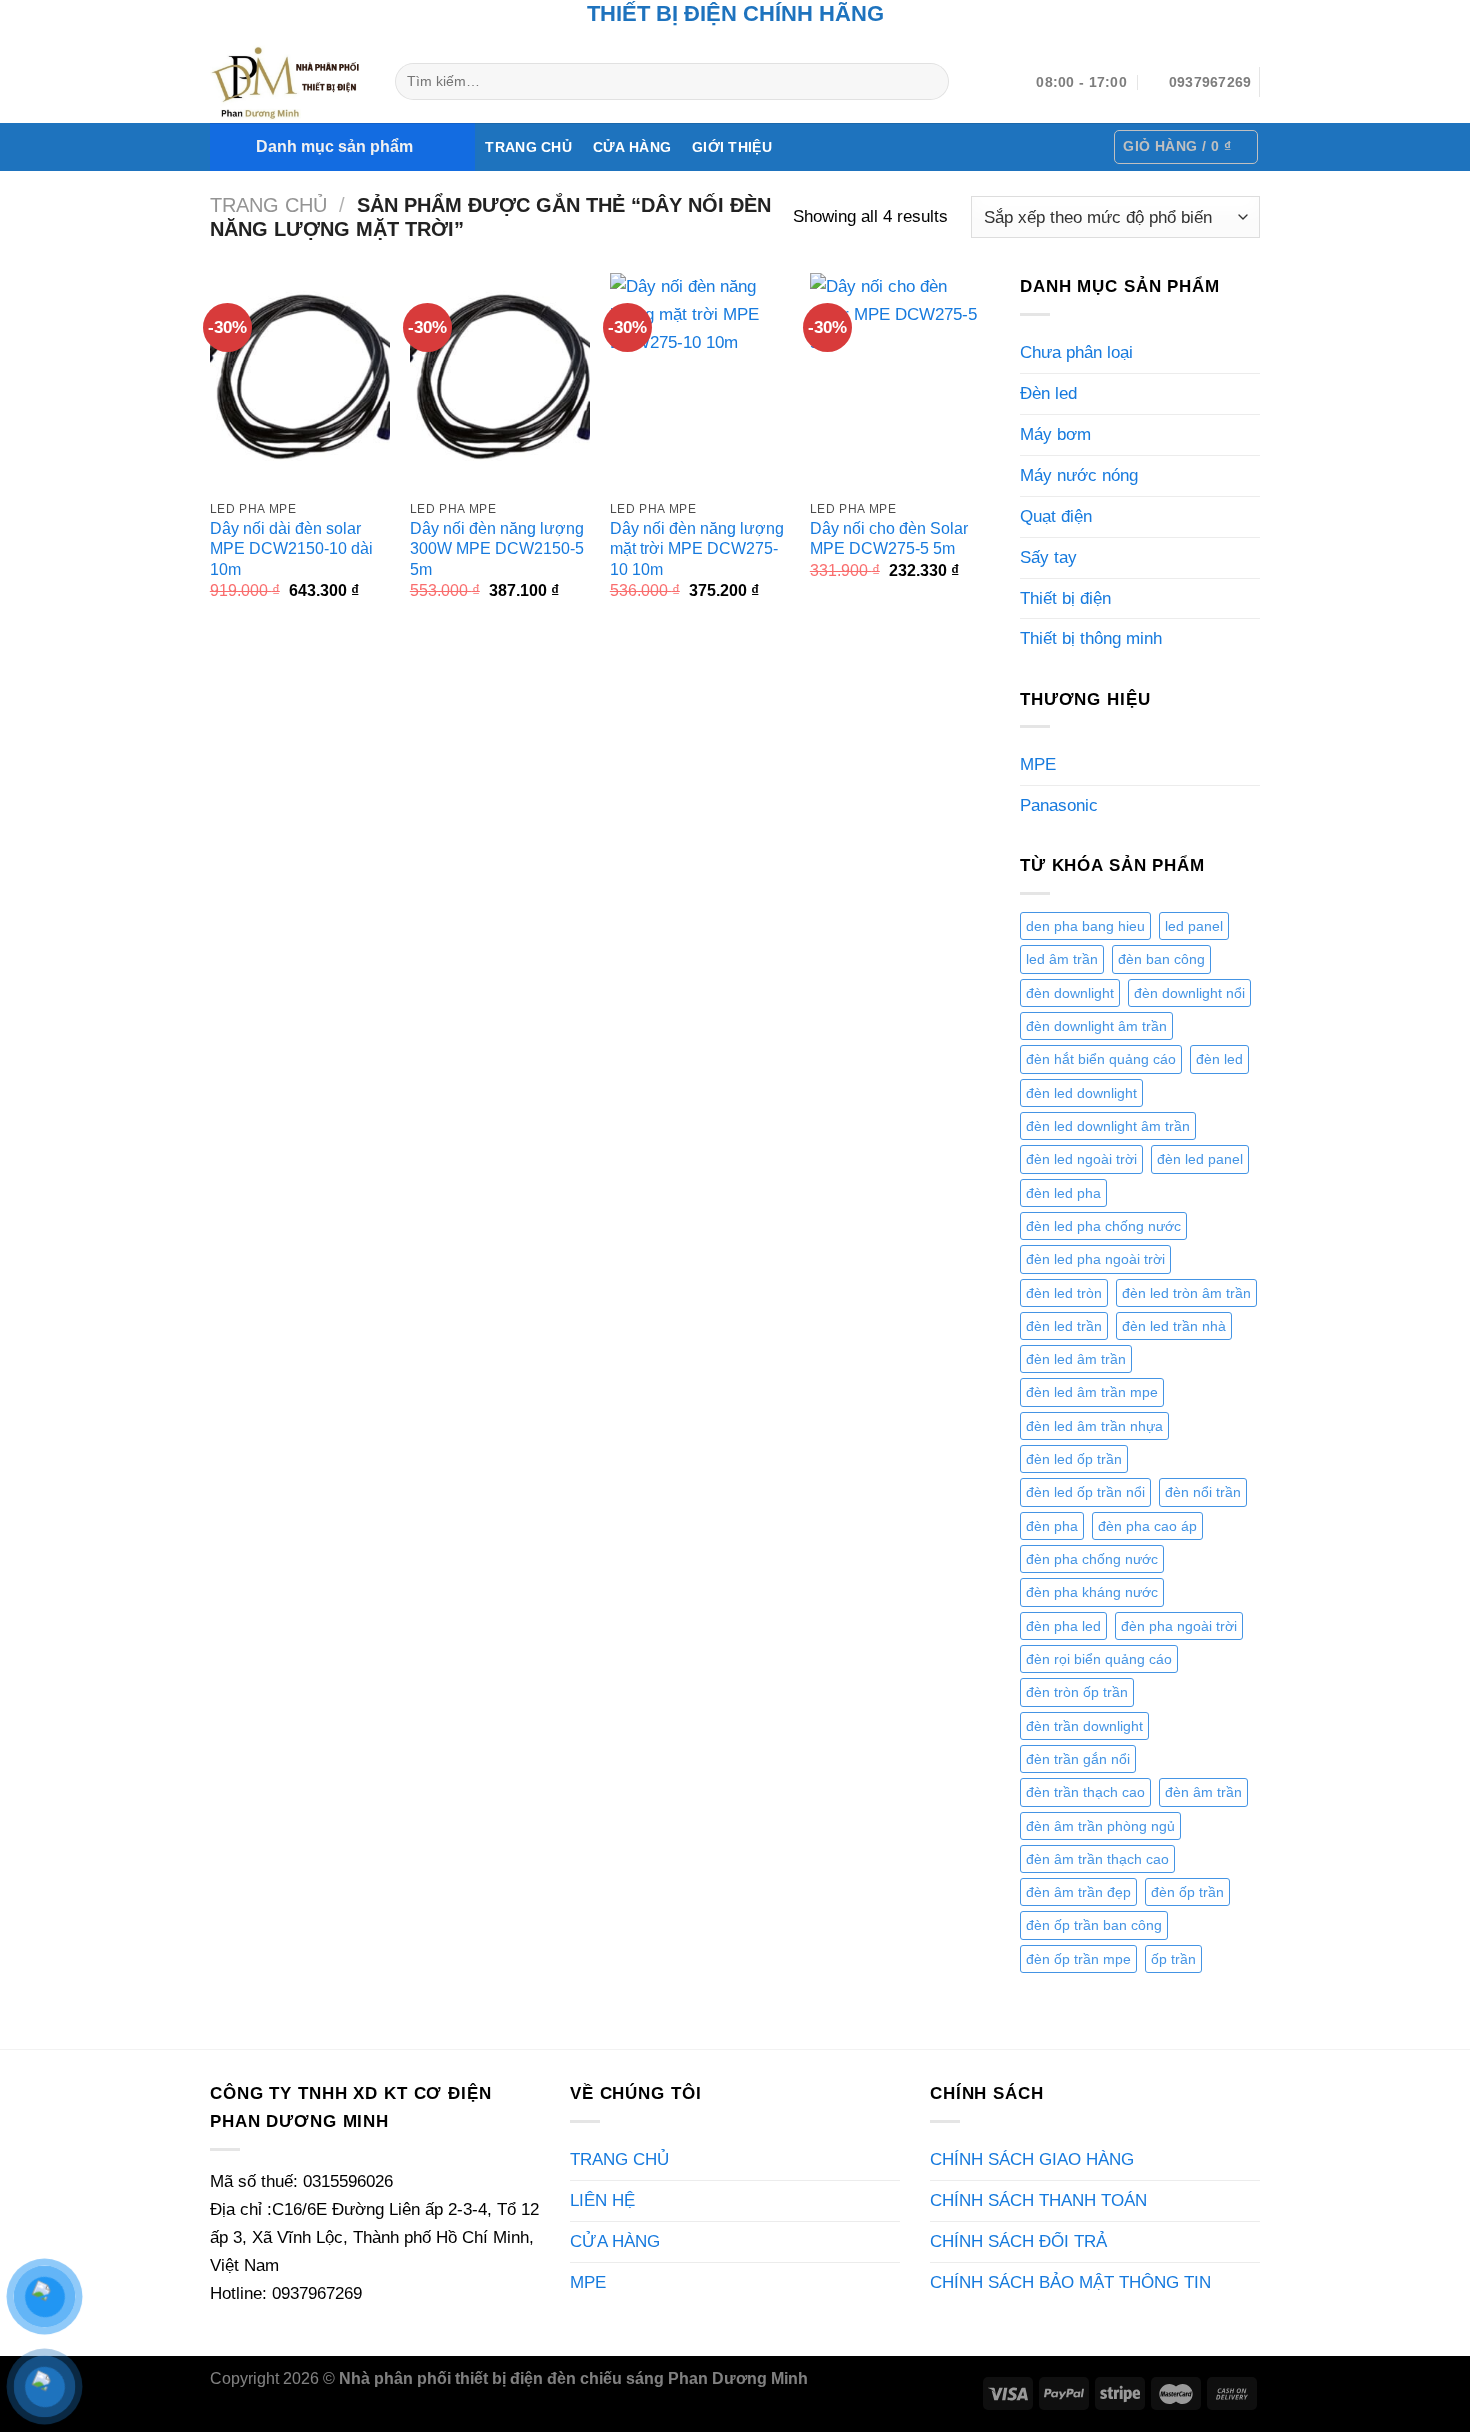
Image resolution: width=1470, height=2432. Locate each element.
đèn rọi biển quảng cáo (1099, 1659)
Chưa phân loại (1076, 352)
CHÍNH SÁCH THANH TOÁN (1038, 2200)
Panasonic (1059, 805)
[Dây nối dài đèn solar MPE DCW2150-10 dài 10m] (300, 381)
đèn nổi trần (1203, 1492)
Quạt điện (1056, 516)
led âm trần (1062, 959)
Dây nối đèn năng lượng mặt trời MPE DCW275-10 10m (697, 549)
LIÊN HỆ (602, 2200)
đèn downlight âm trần (1096, 1026)
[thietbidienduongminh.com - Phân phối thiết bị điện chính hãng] (287, 82)
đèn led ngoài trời (1081, 1159)
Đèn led (1048, 393)
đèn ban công (1161, 959)
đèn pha (1052, 1526)
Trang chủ (268, 205)
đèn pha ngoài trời (1179, 1626)
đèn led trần (1064, 1326)
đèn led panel (1200, 1159)
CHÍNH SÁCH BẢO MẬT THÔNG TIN (1070, 2282)
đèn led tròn (1064, 1293)
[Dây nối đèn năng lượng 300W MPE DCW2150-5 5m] (500, 381)
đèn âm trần (1203, 1792)
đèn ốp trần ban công (1094, 1925)
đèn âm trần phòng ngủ (1100, 1826)
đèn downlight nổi (1189, 993)
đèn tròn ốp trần (1077, 1692)
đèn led (1219, 1059)
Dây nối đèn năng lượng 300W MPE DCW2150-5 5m (497, 549)
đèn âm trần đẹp (1078, 1892)
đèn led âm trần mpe (1092, 1392)
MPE (1038, 764)
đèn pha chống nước (1092, 1559)
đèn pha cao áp (1147, 1526)
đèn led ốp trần (1074, 1459)
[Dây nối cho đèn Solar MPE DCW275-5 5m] (900, 381)
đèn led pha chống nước (1103, 1226)
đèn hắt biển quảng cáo (1101, 1059)
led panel (1194, 926)
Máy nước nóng (1079, 475)
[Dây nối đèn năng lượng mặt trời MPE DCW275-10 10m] (700, 381)
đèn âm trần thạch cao (1097, 1859)
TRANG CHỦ (528, 147)
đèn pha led (1063, 1626)
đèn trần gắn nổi (1078, 1759)
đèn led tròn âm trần (1186, 1293)
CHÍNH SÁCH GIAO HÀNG (1032, 2159)
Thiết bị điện (1065, 598)
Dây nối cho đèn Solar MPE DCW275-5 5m (889, 538)
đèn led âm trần (1076, 1359)
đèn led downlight (1081, 1093)
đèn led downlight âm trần (1108, 1126)
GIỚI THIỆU (732, 147)
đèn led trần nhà (1174, 1326)
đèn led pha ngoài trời (1095, 1259)
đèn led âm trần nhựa (1094, 1426)
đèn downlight (1070, 993)
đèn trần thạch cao (1085, 1792)
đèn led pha (1063, 1193)
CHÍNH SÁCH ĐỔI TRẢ (1018, 2241)
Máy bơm (1055, 434)
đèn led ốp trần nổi (1085, 1492)
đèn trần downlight (1084, 1726)
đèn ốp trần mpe (1078, 1959)
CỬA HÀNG (632, 147)
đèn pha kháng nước (1092, 1592)
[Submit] (929, 81)
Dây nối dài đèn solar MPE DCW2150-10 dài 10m (291, 549)
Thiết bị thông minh (1091, 638)
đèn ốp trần (1187, 1892)
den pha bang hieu (1085, 926)
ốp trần (1173, 1959)
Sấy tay (1048, 557)
